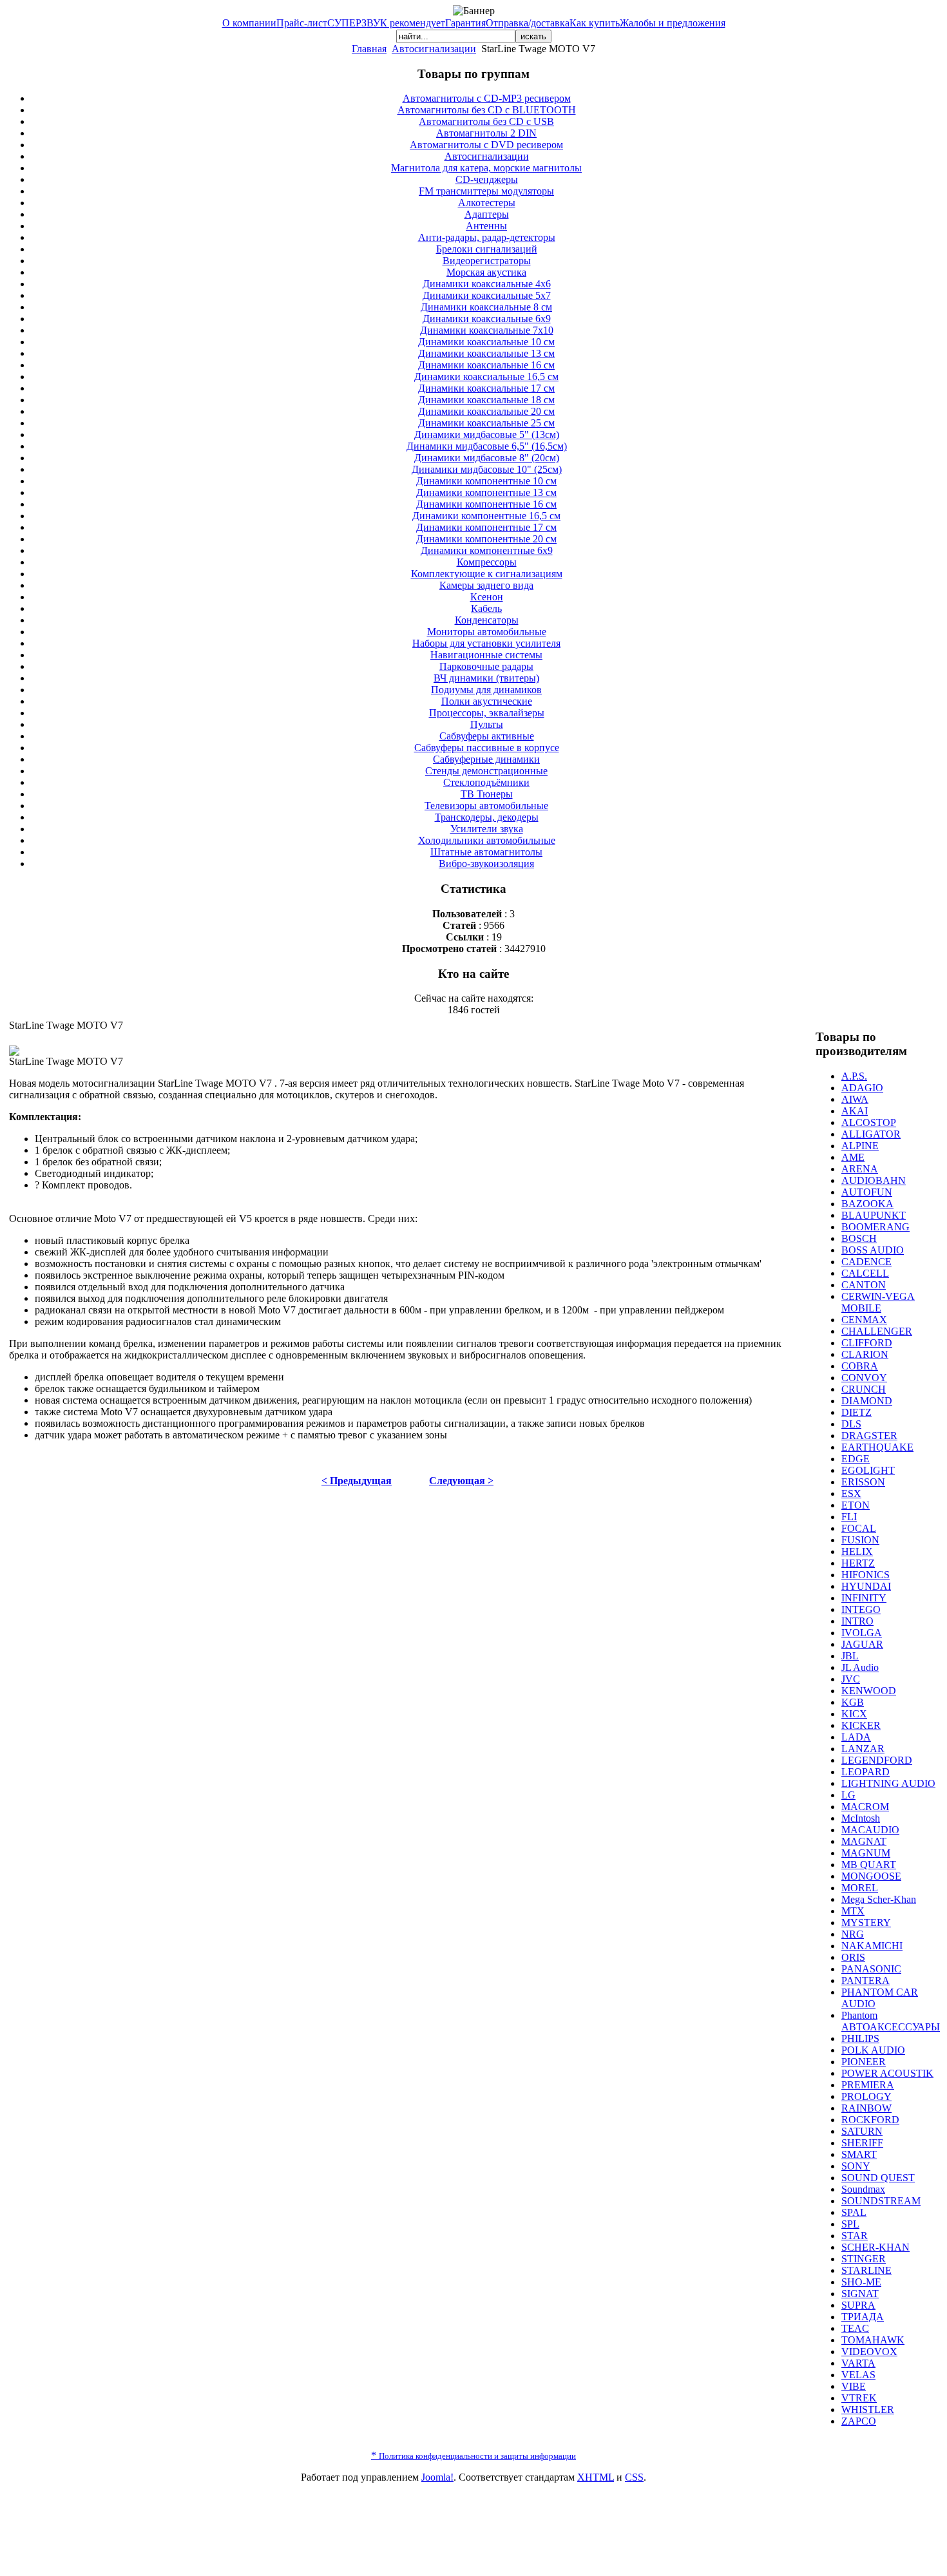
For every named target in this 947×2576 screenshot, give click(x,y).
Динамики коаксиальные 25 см (486, 423)
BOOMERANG (875, 1227)
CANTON (864, 1285)
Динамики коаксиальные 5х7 (487, 295)
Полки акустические (487, 701)
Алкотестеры (487, 203)
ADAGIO (862, 1088)
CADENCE (866, 1262)
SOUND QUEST (878, 2178)
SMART (859, 2154)
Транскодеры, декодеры (487, 817)
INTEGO (861, 1609)
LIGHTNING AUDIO (888, 1783)
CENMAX (864, 1320)
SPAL (854, 2212)
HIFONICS (866, 1575)
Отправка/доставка (528, 23)
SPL (850, 2224)
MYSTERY (866, 1922)
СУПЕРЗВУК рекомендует (386, 23)
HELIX (857, 1551)
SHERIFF (862, 2143)
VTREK (859, 2398)
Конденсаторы (487, 620)
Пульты (487, 724)
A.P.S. (854, 1076)
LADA (856, 1737)
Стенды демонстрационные (486, 771)
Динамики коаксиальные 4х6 (487, 284)
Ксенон (487, 597)
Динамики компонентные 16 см (486, 504)
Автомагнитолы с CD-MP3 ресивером (487, 98)
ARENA (860, 1169)
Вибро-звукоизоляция (486, 863)
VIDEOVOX (869, 2352)
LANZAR (863, 1749)
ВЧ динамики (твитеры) (486, 678)
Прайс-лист (302, 23)
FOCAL (859, 1528)
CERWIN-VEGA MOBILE (878, 1302)
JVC (851, 1679)
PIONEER (864, 2062)
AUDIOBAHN (874, 1180)
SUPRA (858, 2305)
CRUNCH (864, 1389)
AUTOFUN (867, 1192)
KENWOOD (869, 1691)
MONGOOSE (871, 1876)
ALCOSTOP (869, 1122)
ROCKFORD (870, 2120)
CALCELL (865, 1273)
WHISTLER (868, 2409)
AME (853, 1157)
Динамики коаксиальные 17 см (486, 388)
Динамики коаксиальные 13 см (486, 353)
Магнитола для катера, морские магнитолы (486, 168)
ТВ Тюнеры (487, 794)
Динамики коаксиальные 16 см (486, 365)
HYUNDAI (866, 1586)
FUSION (860, 1540)
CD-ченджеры (487, 179)
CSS (634, 2477)
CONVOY (864, 1378)
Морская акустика (486, 272)
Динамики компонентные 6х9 (487, 550)
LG (848, 1795)
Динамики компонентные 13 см (486, 492)
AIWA (855, 1099)
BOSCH (859, 1238)
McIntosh (861, 1818)
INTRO (857, 1621)
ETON (856, 1505)
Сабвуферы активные (487, 736)
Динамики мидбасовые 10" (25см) (487, 469)
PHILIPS (860, 2038)
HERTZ (858, 1563)
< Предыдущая (357, 1481)
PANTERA (866, 1980)
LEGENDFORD (877, 1760)
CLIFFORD (867, 1343)
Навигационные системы (486, 655)
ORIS (853, 1957)
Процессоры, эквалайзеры (487, 713)
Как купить (595, 23)
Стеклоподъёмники (486, 782)
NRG (853, 1934)
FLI (849, 1517)
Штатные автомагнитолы (486, 852)
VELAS (858, 2375)
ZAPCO (859, 2421)
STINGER (864, 2259)
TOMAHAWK (873, 2340)
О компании (249, 23)
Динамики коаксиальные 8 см (486, 307)
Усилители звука (487, 829)
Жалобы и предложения (673, 23)
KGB (853, 1702)
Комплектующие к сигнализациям (487, 574)
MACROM (865, 1807)
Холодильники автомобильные (487, 840)
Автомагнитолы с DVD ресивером (486, 145)
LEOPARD (866, 1772)
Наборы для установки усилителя (486, 643)
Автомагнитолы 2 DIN (486, 133)
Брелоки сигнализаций (487, 249)
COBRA (860, 1366)
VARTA (858, 2363)
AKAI (855, 1111)
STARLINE (866, 2270)
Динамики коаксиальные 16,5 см (486, 377)
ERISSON (863, 1482)
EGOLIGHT (868, 1470)
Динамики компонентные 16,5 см (486, 516)
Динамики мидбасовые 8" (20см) (487, 458)
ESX (851, 1493)
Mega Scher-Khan (879, 1899)
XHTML (596, 2477)
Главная (369, 49)
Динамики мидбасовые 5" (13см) (487, 434)
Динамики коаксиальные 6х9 (487, 319)
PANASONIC (871, 1969)
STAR (855, 2236)
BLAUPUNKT (874, 1215)
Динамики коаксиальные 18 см (486, 400)
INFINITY (864, 1598)
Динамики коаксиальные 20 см (486, 411)
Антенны (486, 226)
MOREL (860, 1888)
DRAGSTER (869, 1436)
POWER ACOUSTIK (887, 2073)
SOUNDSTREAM (881, 2201)
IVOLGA (862, 1633)
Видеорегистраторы (487, 261)
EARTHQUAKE (877, 1447)
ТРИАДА (863, 2317)
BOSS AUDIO (873, 1250)
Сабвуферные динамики (486, 759)
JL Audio (860, 1667)
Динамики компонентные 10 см (486, 481)
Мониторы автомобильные (487, 632)
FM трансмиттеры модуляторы (486, 191)
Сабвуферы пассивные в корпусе (487, 748)
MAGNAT (864, 1841)
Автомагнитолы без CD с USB (486, 121)
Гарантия (465, 23)
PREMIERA (868, 2085)
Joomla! (437, 2477)
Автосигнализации (434, 49)
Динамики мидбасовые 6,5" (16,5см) (487, 446)
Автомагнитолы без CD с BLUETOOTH (487, 110)
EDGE (856, 1459)
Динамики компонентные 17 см (486, 527)
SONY (856, 2166)
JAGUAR (862, 1644)
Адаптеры (487, 214)
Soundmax (863, 2189)
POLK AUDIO (873, 2050)
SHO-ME (861, 2282)
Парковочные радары (486, 666)
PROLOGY (866, 2096)
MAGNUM (866, 1853)
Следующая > (461, 1481)
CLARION (865, 1354)
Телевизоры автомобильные (486, 806)
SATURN (862, 2131)
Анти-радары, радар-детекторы (487, 237)
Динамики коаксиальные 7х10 (487, 330)
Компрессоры (487, 562)
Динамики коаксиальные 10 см (486, 342)
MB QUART (869, 1865)
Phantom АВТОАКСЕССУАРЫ (891, 2021)
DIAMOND (867, 1401)
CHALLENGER (877, 1331)
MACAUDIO (870, 1830)
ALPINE (860, 1146)
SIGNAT (860, 2294)
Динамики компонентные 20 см (486, 539)
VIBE (854, 2386)
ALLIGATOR (871, 1134)
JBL (850, 1656)
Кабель (486, 608)
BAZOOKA (867, 1204)
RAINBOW (866, 2108)
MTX (853, 1911)
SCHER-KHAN (875, 2247)
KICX (854, 1714)
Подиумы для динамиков (486, 690)
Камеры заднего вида (486, 585)
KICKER (861, 1725)
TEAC (855, 2328)
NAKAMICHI (872, 1946)
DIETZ (856, 1412)
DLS (851, 1424)
